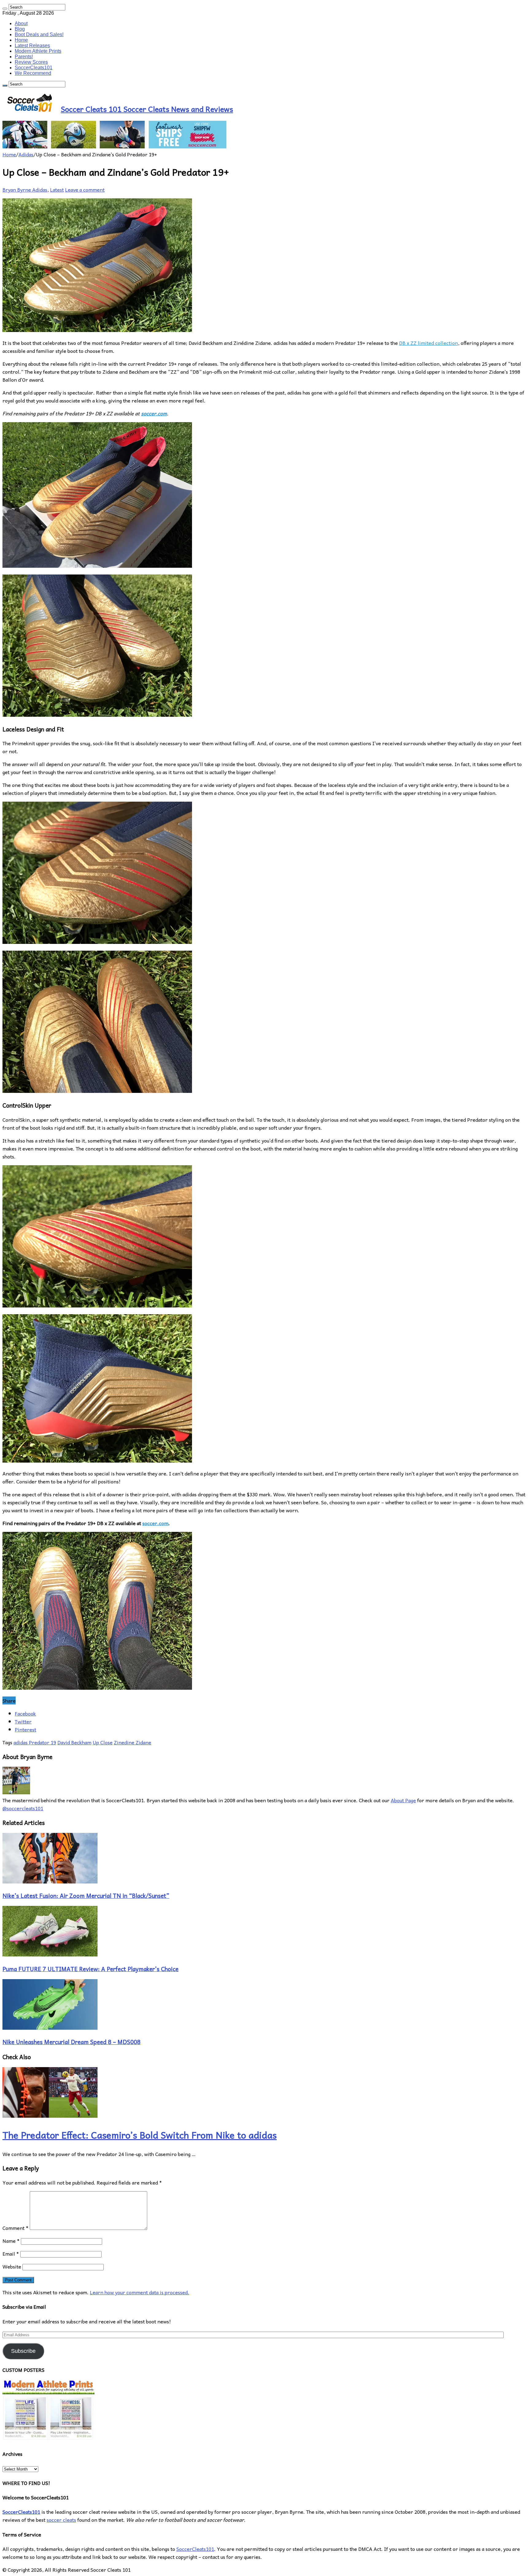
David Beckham (74, 1742)
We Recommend (33, 73)
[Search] (5, 9)
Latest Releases (32, 46)
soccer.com (154, 413)
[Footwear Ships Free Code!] (114, 146)
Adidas (26, 154)
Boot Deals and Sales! (39, 34)
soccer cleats (61, 2520)
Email (11, 2254)
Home (21, 40)
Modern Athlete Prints (38, 51)
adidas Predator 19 (35, 1742)
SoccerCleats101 (34, 68)
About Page (403, 1800)
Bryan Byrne (17, 189)
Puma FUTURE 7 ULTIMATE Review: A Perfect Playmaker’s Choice (90, 1969)
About (21, 23)
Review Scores (31, 62)
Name (11, 2241)
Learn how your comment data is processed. (140, 2292)
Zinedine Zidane (132, 1742)
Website (12, 2266)
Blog (20, 29)
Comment (15, 2228)
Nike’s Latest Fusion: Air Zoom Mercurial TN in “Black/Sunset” (86, 1895)
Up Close (103, 1742)
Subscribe (23, 2351)
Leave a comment (85, 189)
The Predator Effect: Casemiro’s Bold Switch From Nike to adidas (140, 2135)
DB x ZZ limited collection (428, 343)
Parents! (24, 57)
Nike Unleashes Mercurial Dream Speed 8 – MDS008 (71, 2042)
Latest (57, 189)
